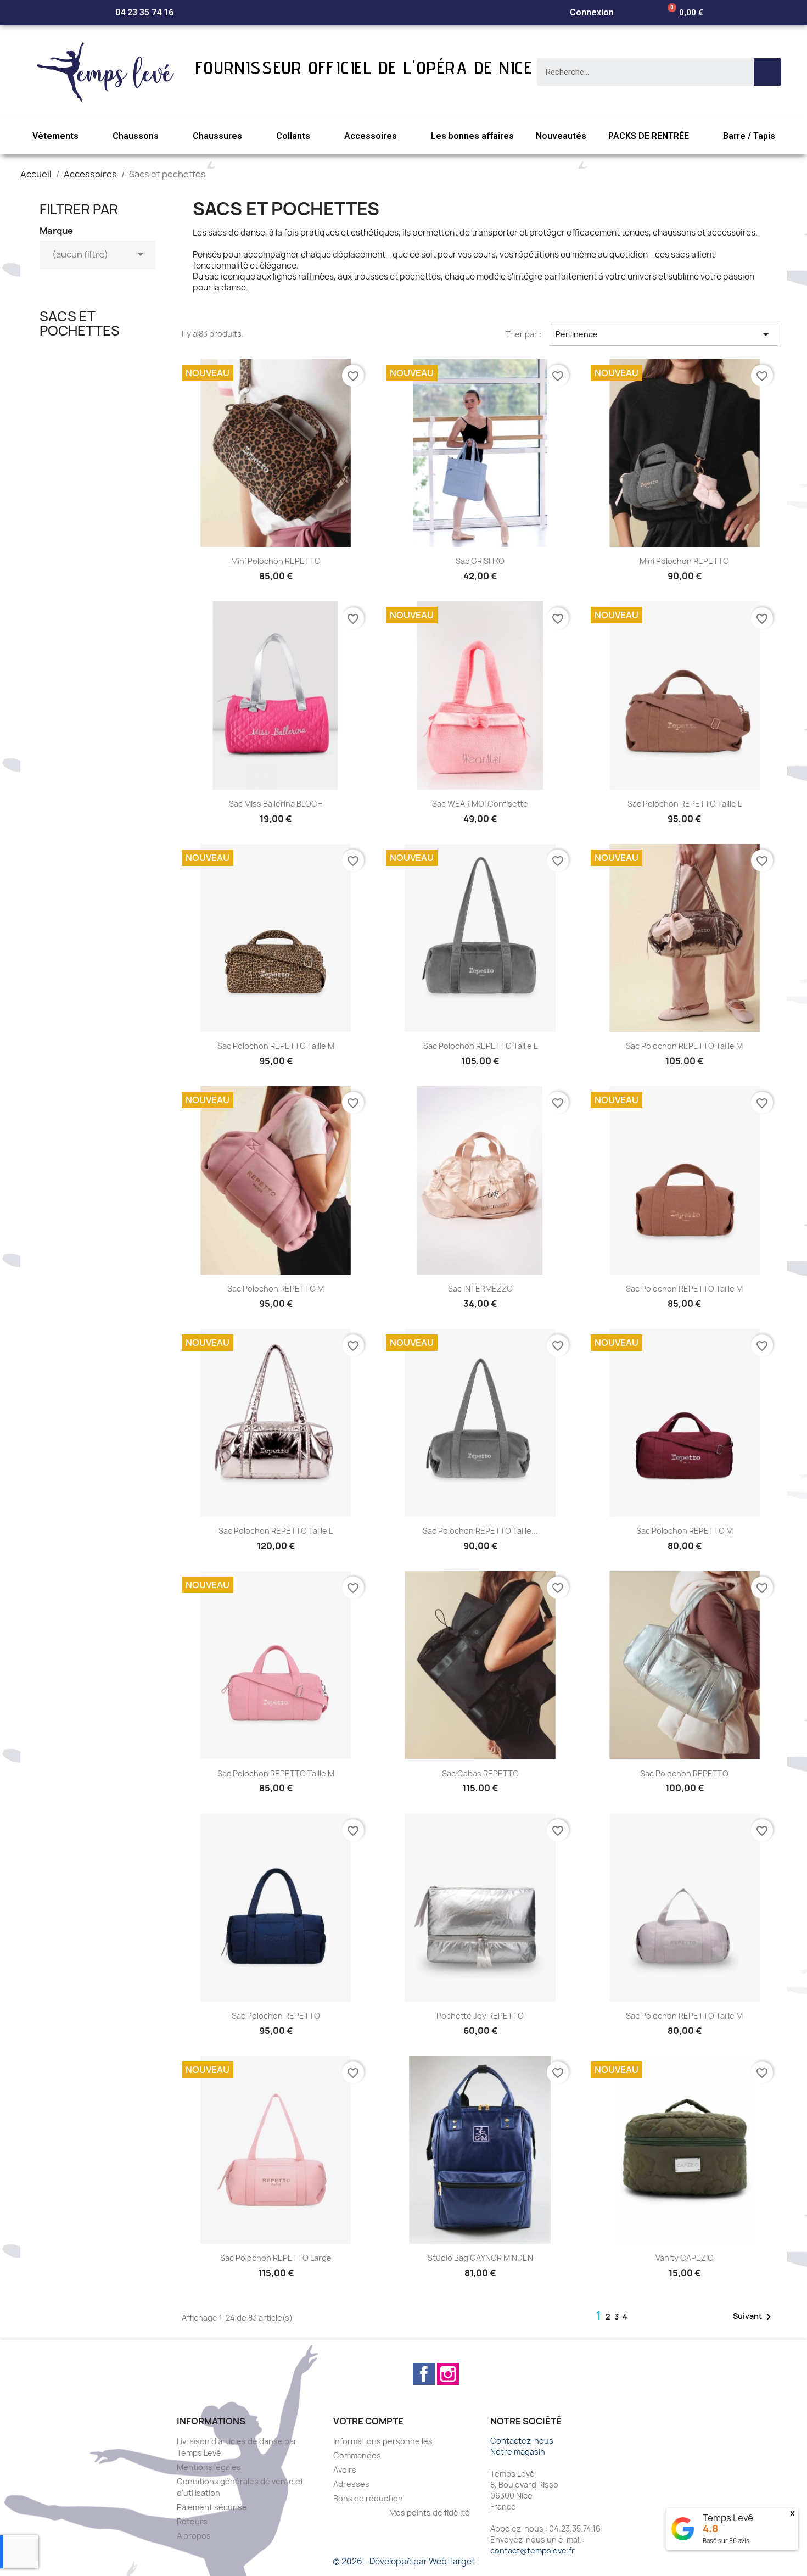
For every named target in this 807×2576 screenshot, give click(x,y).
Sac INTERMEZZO (480, 1289)
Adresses (351, 2484)
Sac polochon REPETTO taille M (276, 1046)
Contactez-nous (522, 2441)
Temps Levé (728, 2518)
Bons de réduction (368, 2498)
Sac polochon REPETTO (684, 1773)
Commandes (357, 2455)
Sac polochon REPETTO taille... (480, 1531)
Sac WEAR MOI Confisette (480, 804)
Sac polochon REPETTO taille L (685, 804)
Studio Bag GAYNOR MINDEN (480, 2258)
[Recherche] (767, 72)
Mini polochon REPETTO (276, 561)
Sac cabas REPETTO (480, 1773)
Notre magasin (518, 2452)
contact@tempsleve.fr (533, 2550)
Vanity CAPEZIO (685, 2258)
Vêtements (55, 136)
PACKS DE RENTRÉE (649, 136)
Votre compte (368, 2421)
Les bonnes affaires (472, 136)
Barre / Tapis (749, 136)
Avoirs (345, 2470)
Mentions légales (209, 2467)
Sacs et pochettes (80, 323)
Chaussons (136, 136)
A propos (194, 2536)
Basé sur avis (726, 2541)
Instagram (448, 2374)
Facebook (424, 2374)
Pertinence (664, 334)
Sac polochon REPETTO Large (276, 2258)
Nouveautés (561, 136)
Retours (192, 2521)
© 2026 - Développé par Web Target (404, 2561)
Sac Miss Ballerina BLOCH (276, 804)
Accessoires (371, 136)
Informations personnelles (383, 2441)
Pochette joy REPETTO (480, 2016)
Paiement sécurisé (212, 2507)
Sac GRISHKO (480, 561)
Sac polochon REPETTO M (276, 1289)
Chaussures (217, 136)
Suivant (754, 2317)
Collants (293, 136)
